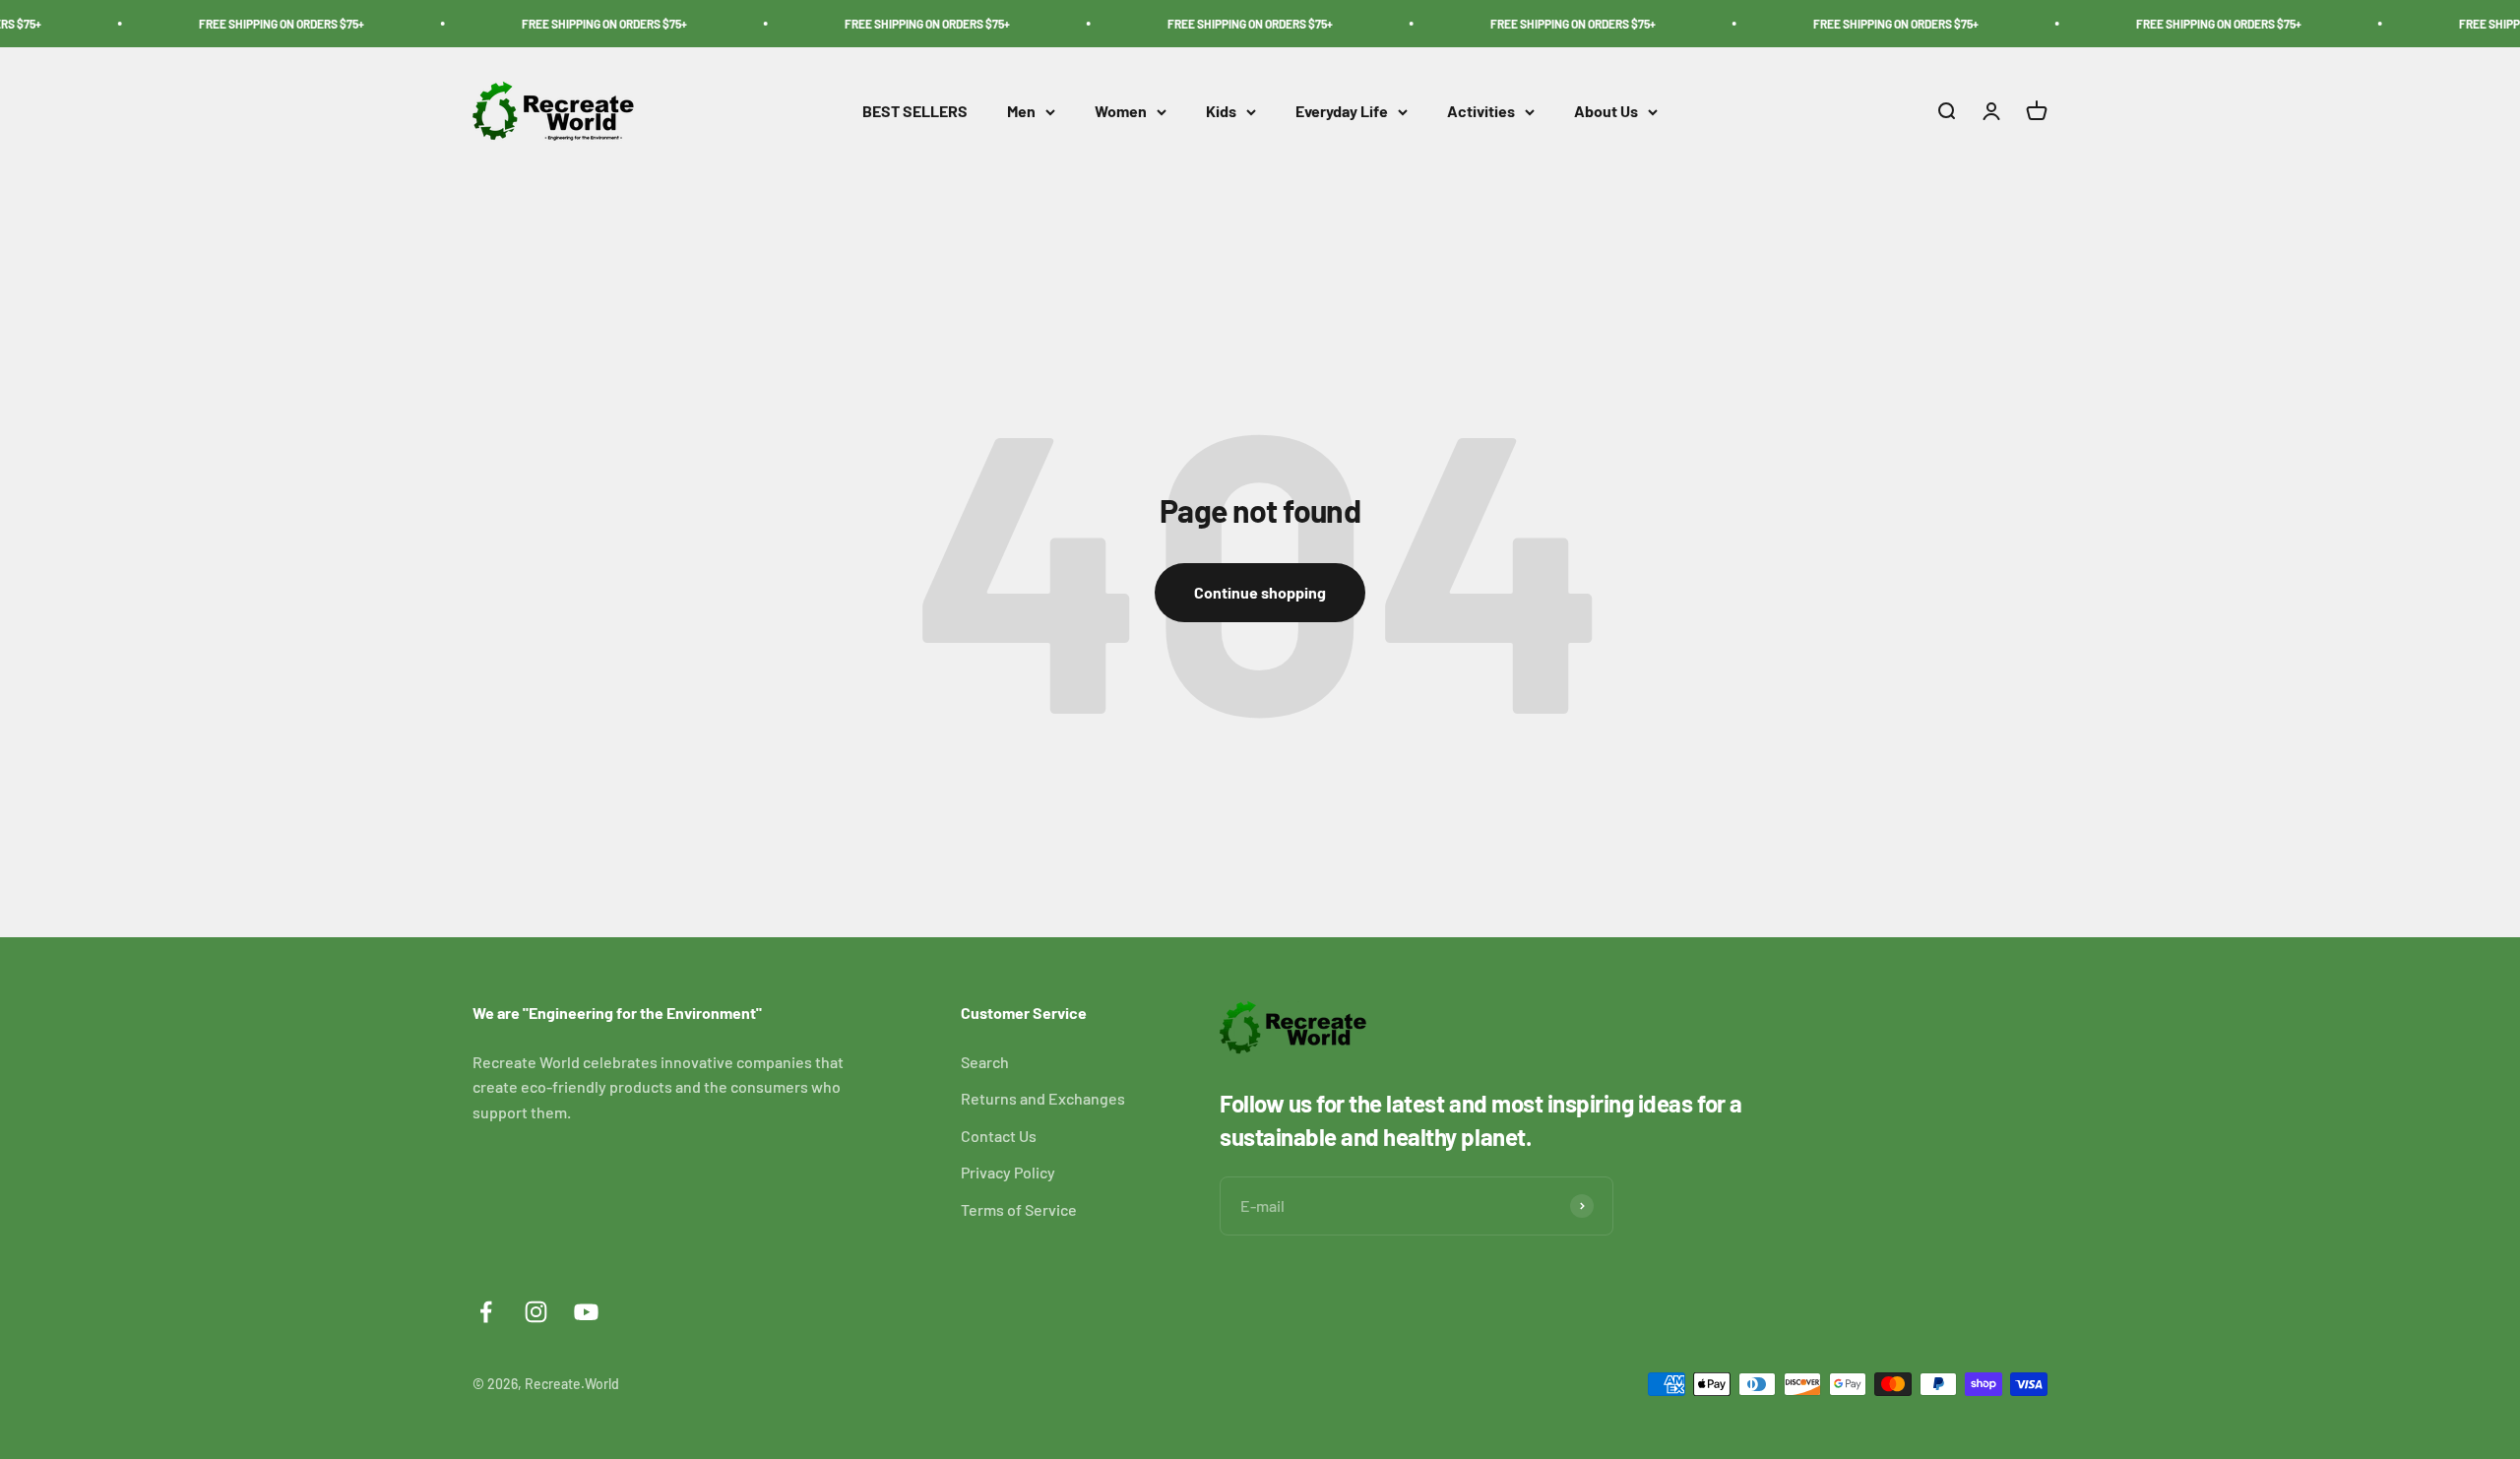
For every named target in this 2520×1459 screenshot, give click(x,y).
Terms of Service (1019, 1209)
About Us (1606, 112)
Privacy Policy (1008, 1172)
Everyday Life (1342, 112)
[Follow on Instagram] (536, 1312)
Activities (1481, 112)
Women (1121, 112)
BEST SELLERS (915, 112)
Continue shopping (1260, 592)
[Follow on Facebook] (486, 1312)
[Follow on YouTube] (586, 1312)
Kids (1221, 112)
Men (1021, 112)
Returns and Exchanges (1043, 1098)
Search (985, 1062)
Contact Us (999, 1136)
